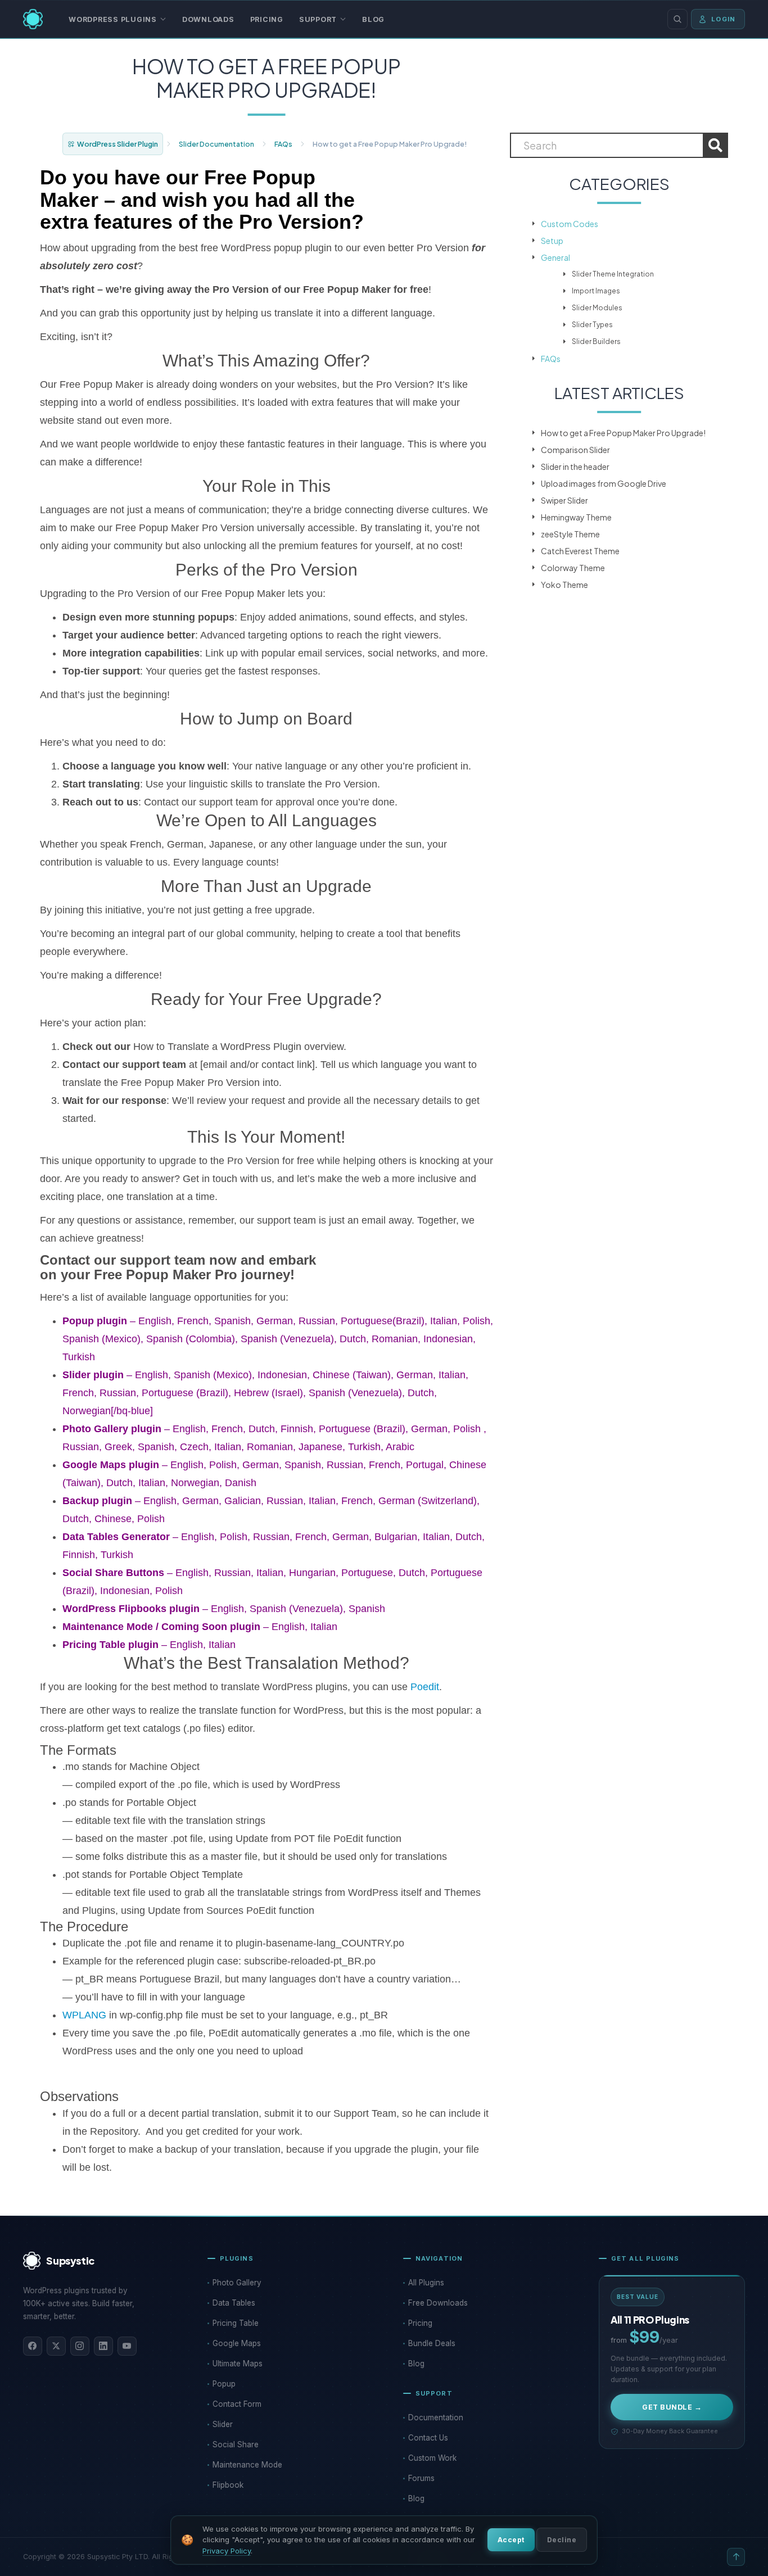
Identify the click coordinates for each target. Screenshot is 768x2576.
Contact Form (237, 2404)
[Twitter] (56, 2346)
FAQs (283, 144)
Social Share (236, 2444)
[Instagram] (80, 2346)
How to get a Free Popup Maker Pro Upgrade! (623, 433)
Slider (223, 2424)
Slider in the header (575, 467)
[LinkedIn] (103, 2346)
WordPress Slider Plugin (118, 144)
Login (723, 19)
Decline (562, 2540)
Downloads (208, 19)
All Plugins (426, 2283)
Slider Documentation (216, 144)
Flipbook (228, 2485)
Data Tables (234, 2303)
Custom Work (432, 2458)
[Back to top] (736, 2557)
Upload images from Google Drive (604, 483)
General (555, 257)
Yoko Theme (564, 585)
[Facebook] (33, 2346)
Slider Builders (596, 341)
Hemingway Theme (576, 517)
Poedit (425, 1687)
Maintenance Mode (247, 2465)
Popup (224, 2384)
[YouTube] (127, 2346)
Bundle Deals (432, 2343)
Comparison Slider (575, 450)
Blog (373, 19)
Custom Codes (570, 224)
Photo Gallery (237, 2283)
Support (318, 19)
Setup (552, 241)
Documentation (436, 2417)
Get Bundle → (672, 2407)
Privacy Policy (227, 2551)
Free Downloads (438, 2303)
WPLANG (84, 2015)
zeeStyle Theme (570, 534)
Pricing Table (236, 2323)
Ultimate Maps (238, 2364)
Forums (421, 2478)
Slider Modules (597, 308)
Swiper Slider (564, 500)
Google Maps (237, 2343)
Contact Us (428, 2438)
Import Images (596, 291)
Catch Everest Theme (580, 551)
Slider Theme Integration (613, 274)
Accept (511, 2540)
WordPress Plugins (113, 19)
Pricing (267, 19)
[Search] (677, 19)
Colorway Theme (573, 568)
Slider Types (592, 325)
